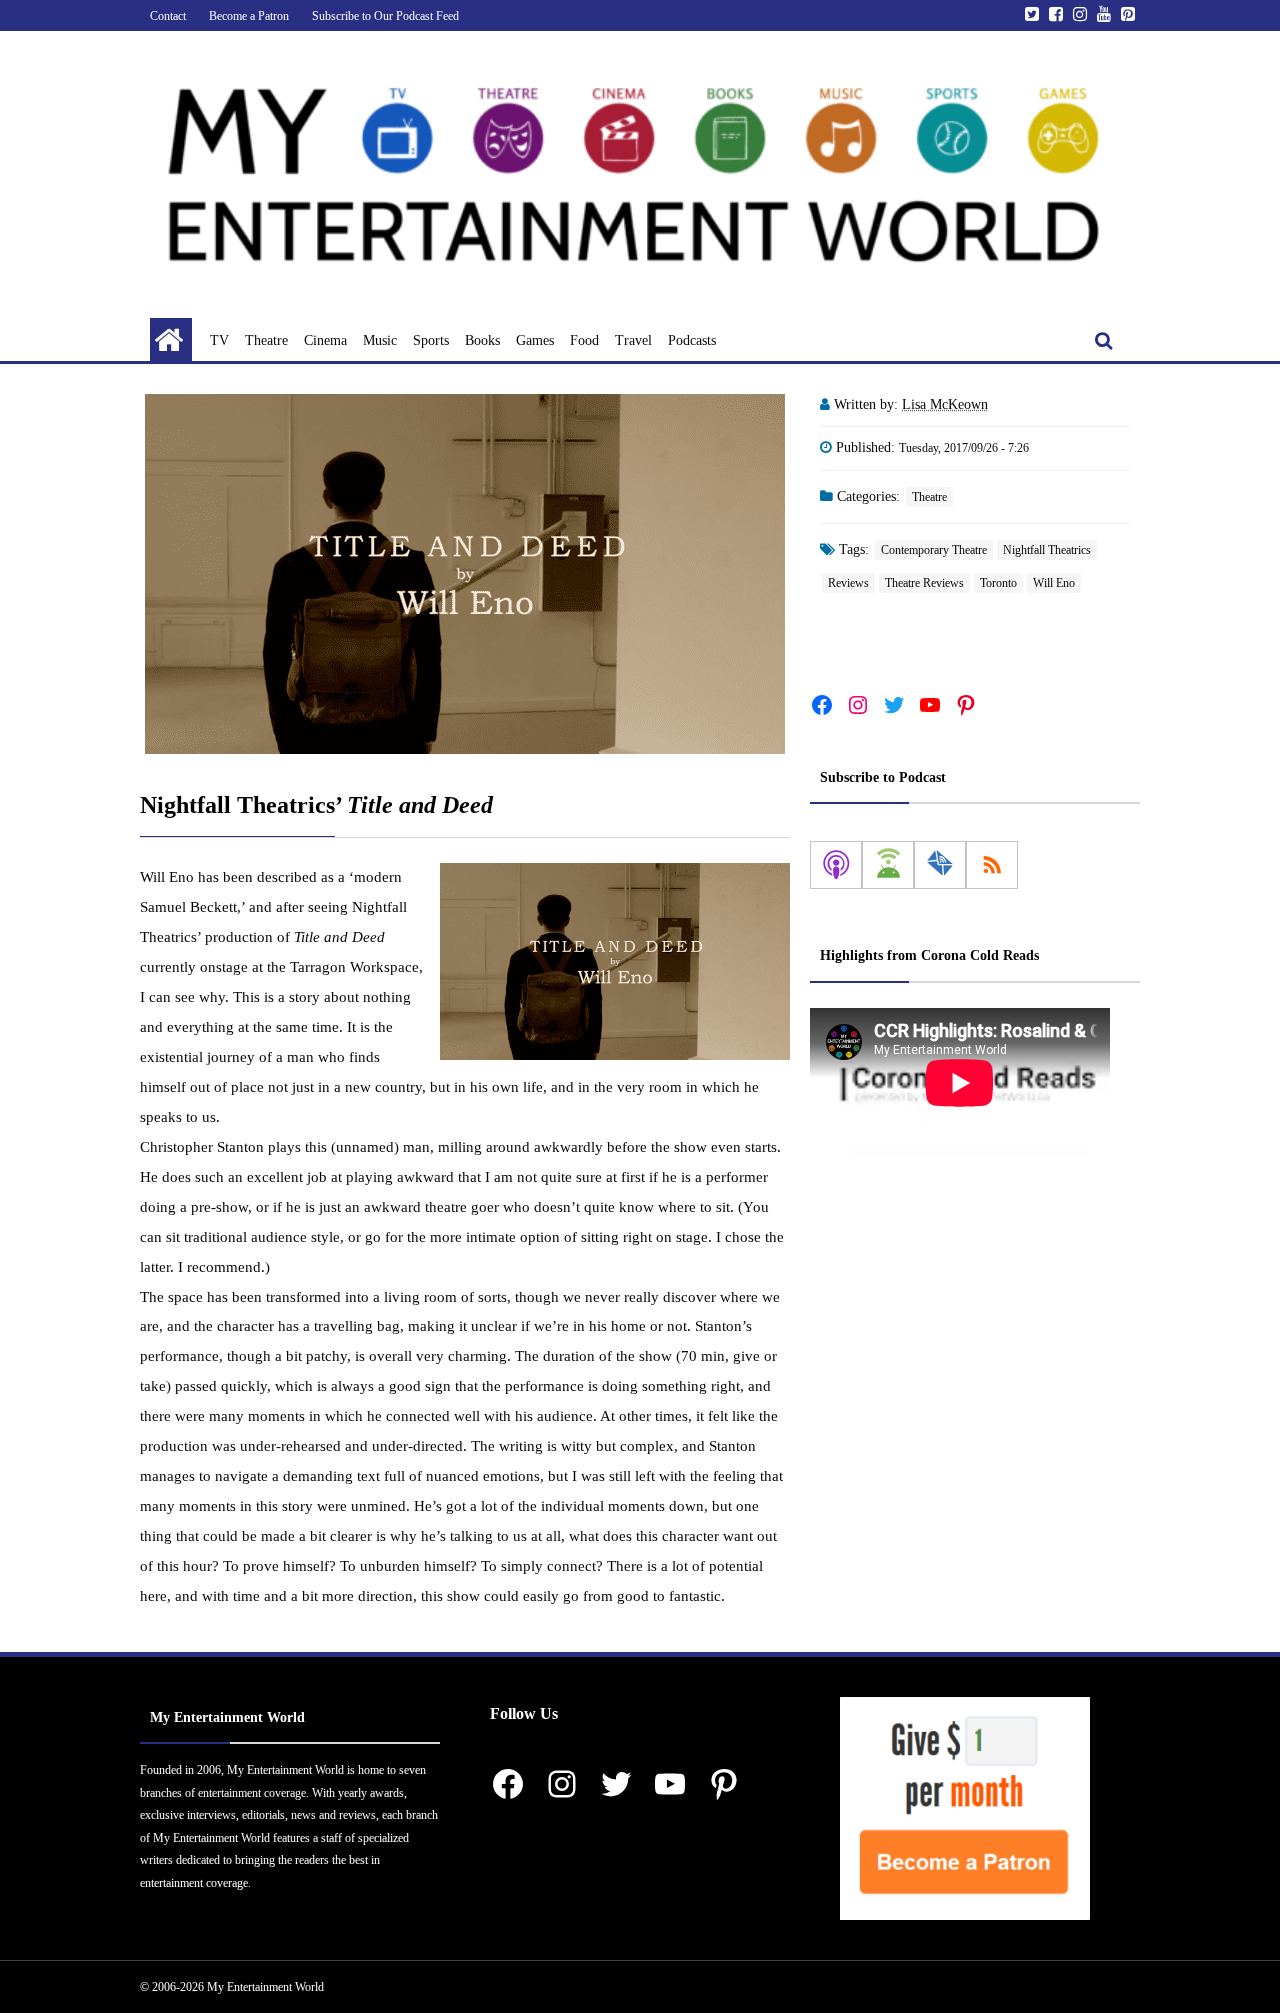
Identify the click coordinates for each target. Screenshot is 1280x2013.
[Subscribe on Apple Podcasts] (836, 866)
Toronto (998, 583)
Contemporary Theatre (934, 550)
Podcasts (692, 340)
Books (482, 340)
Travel (633, 340)
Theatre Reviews (924, 583)
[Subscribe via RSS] (992, 866)
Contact (168, 16)
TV (219, 340)
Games (535, 340)
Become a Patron (249, 16)
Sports (431, 340)
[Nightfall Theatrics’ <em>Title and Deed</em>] (465, 574)
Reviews (848, 583)
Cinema (325, 340)
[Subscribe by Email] (940, 866)
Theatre (266, 340)
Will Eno (1054, 583)
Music (380, 340)
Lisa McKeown (945, 404)
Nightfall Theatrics (1047, 550)
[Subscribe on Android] (888, 866)
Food (584, 340)
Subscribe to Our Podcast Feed (385, 16)
